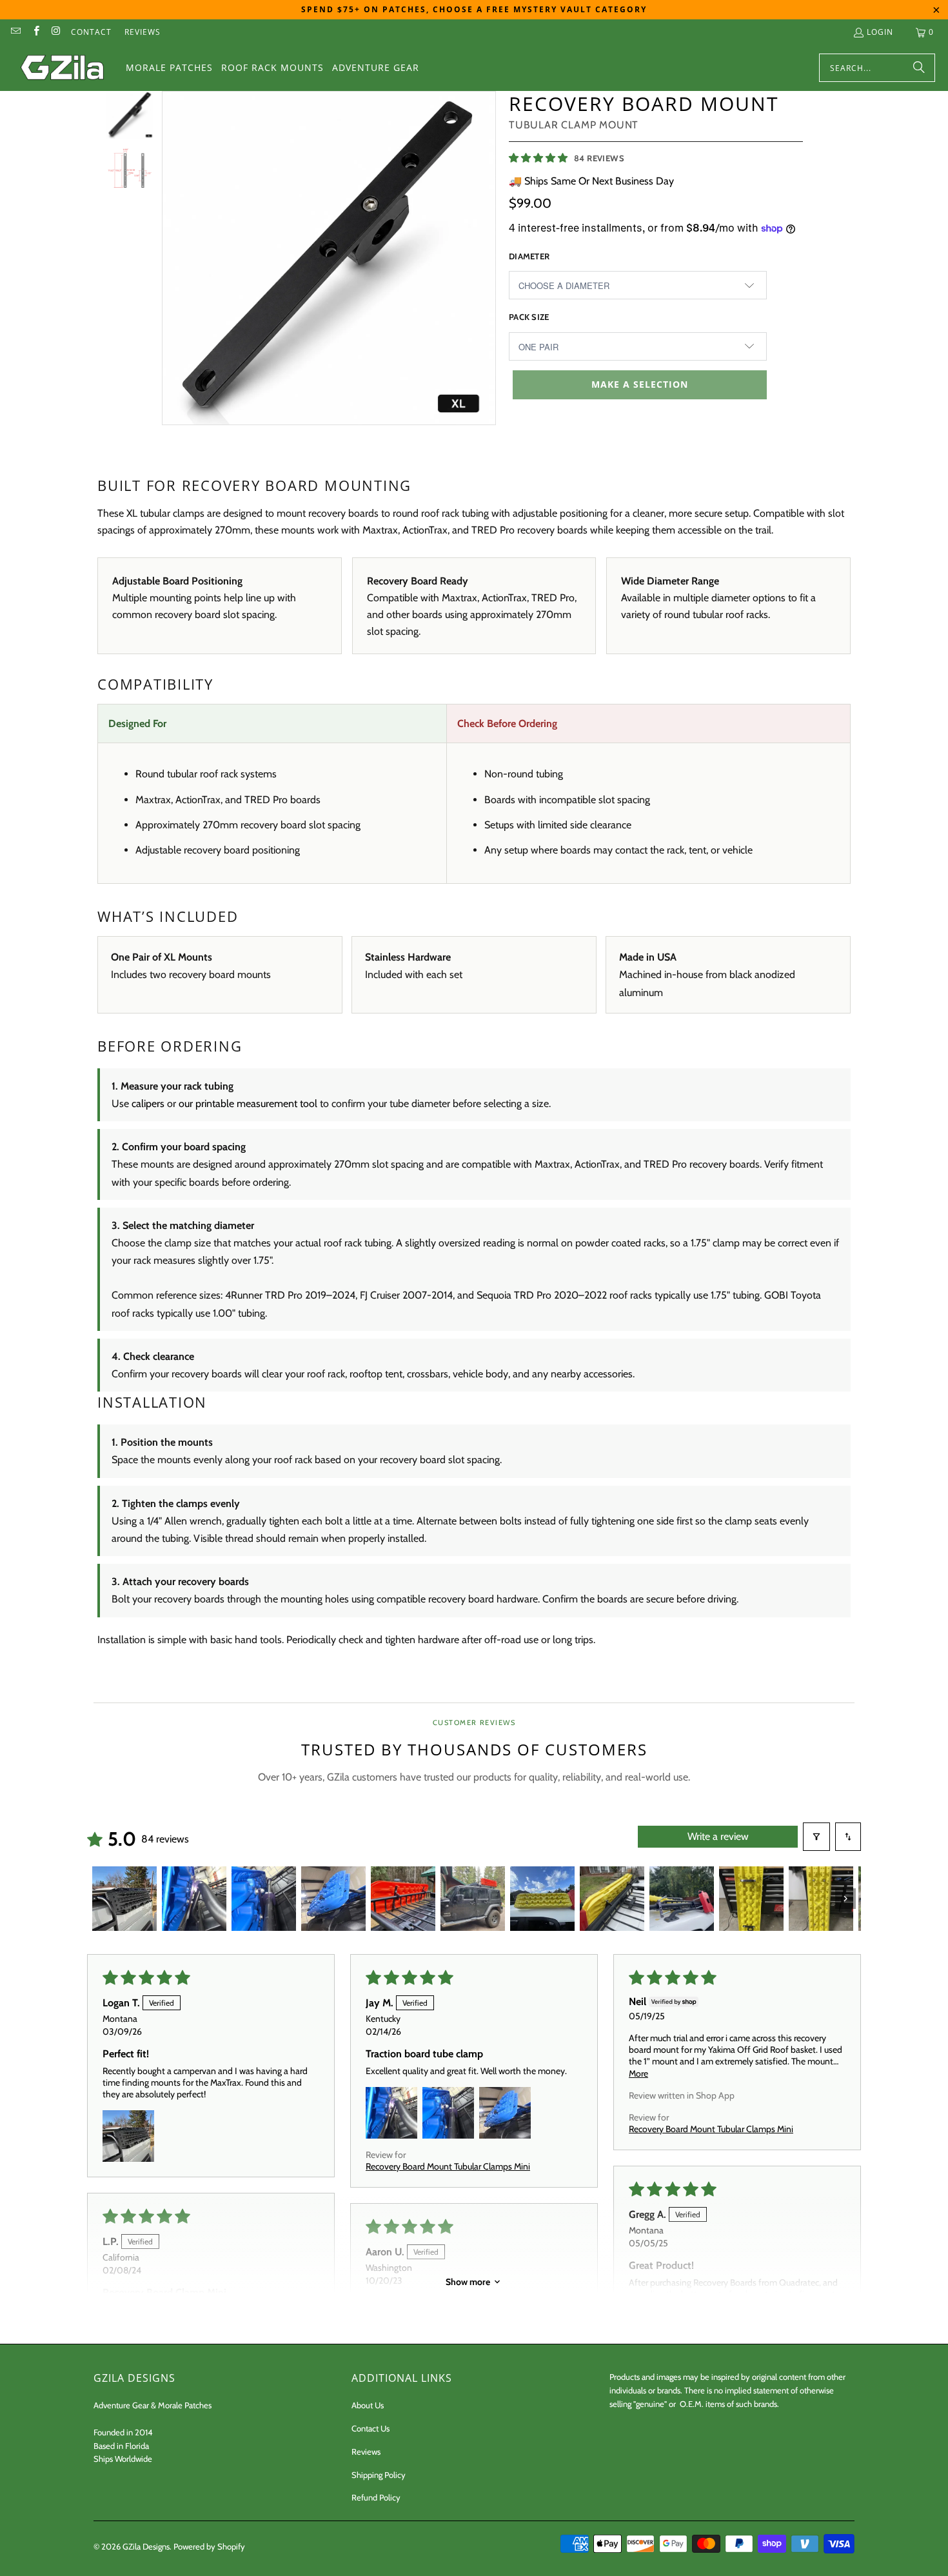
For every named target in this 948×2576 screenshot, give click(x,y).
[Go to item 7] (542, 1899)
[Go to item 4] (333, 1899)
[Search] (919, 68)
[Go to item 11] (821, 1899)
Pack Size (529, 317)
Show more (468, 2282)
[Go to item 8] (612, 1899)
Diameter (529, 256)
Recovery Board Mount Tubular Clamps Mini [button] (448, 2166)
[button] (539, 157)
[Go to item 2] (194, 1899)
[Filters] (816, 1837)
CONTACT (91, 32)
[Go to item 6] (473, 1899)
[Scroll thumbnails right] (845, 1899)
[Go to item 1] (124, 1899)
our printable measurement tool (248, 1103)
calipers (148, 1103)
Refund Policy (376, 2497)
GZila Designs (146, 2546)
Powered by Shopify (209, 2546)
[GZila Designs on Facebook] (35, 32)
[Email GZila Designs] (15, 32)
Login (880, 32)
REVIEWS (143, 32)
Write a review (718, 1836)
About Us (368, 2405)
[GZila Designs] (63, 68)
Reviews (366, 2451)
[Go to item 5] (403, 1899)
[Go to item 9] (682, 1899)
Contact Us (370, 2428)
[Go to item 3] (264, 1899)
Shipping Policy (379, 2475)
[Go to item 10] (751, 1899)
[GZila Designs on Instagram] (56, 32)
